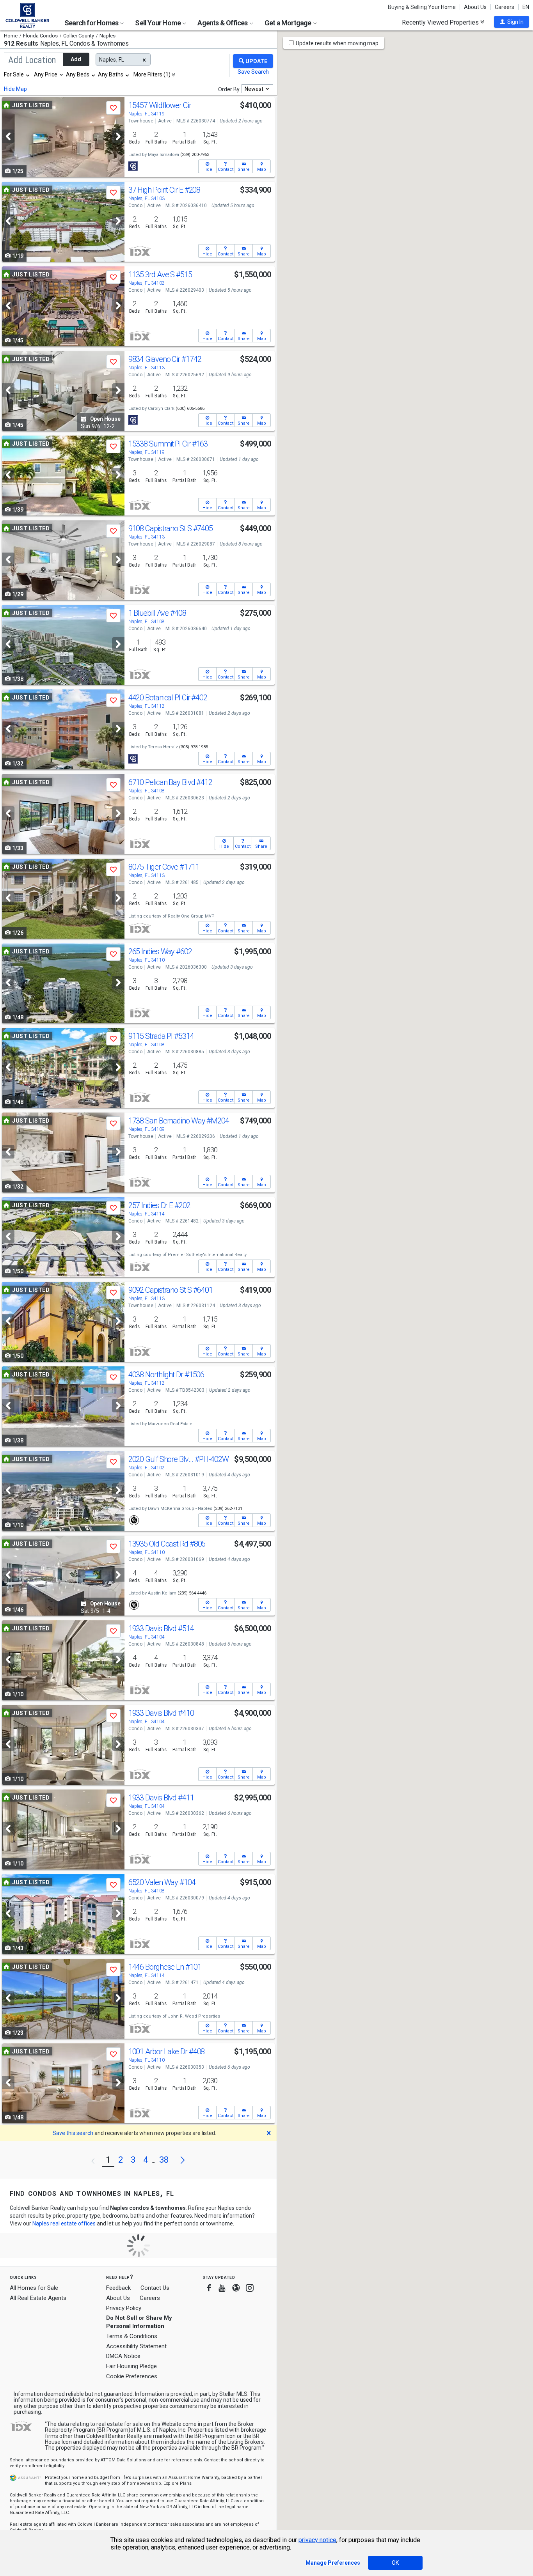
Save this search (73, 2133)
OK (395, 2563)
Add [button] (76, 59)
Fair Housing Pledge (131, 2366)
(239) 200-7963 (195, 155)
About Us (475, 7)
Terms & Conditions (132, 2336)
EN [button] (526, 7)
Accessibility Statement (136, 2346)
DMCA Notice (123, 2356)
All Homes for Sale (34, 2288)
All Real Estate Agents (38, 2298)
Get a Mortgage (289, 23)
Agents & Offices (223, 23)
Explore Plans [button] (178, 2483)
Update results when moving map (337, 43)
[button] (512, 22)
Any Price (46, 74)
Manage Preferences (333, 2563)
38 (164, 2160)
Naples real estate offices (64, 2223)
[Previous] (8, 136)
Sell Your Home (158, 23)
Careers (505, 7)
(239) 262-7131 (228, 1509)
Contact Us (155, 2288)
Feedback (118, 2288)
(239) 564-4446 (192, 1593)
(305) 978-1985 (194, 747)
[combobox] (17, 74)
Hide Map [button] (15, 89)
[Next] (118, 136)
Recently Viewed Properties (441, 22)
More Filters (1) (152, 74)
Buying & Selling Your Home (422, 7)
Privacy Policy (124, 2308)
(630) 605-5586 (190, 408)
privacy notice (317, 2540)
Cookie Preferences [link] (132, 2376)
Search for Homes (92, 23)
